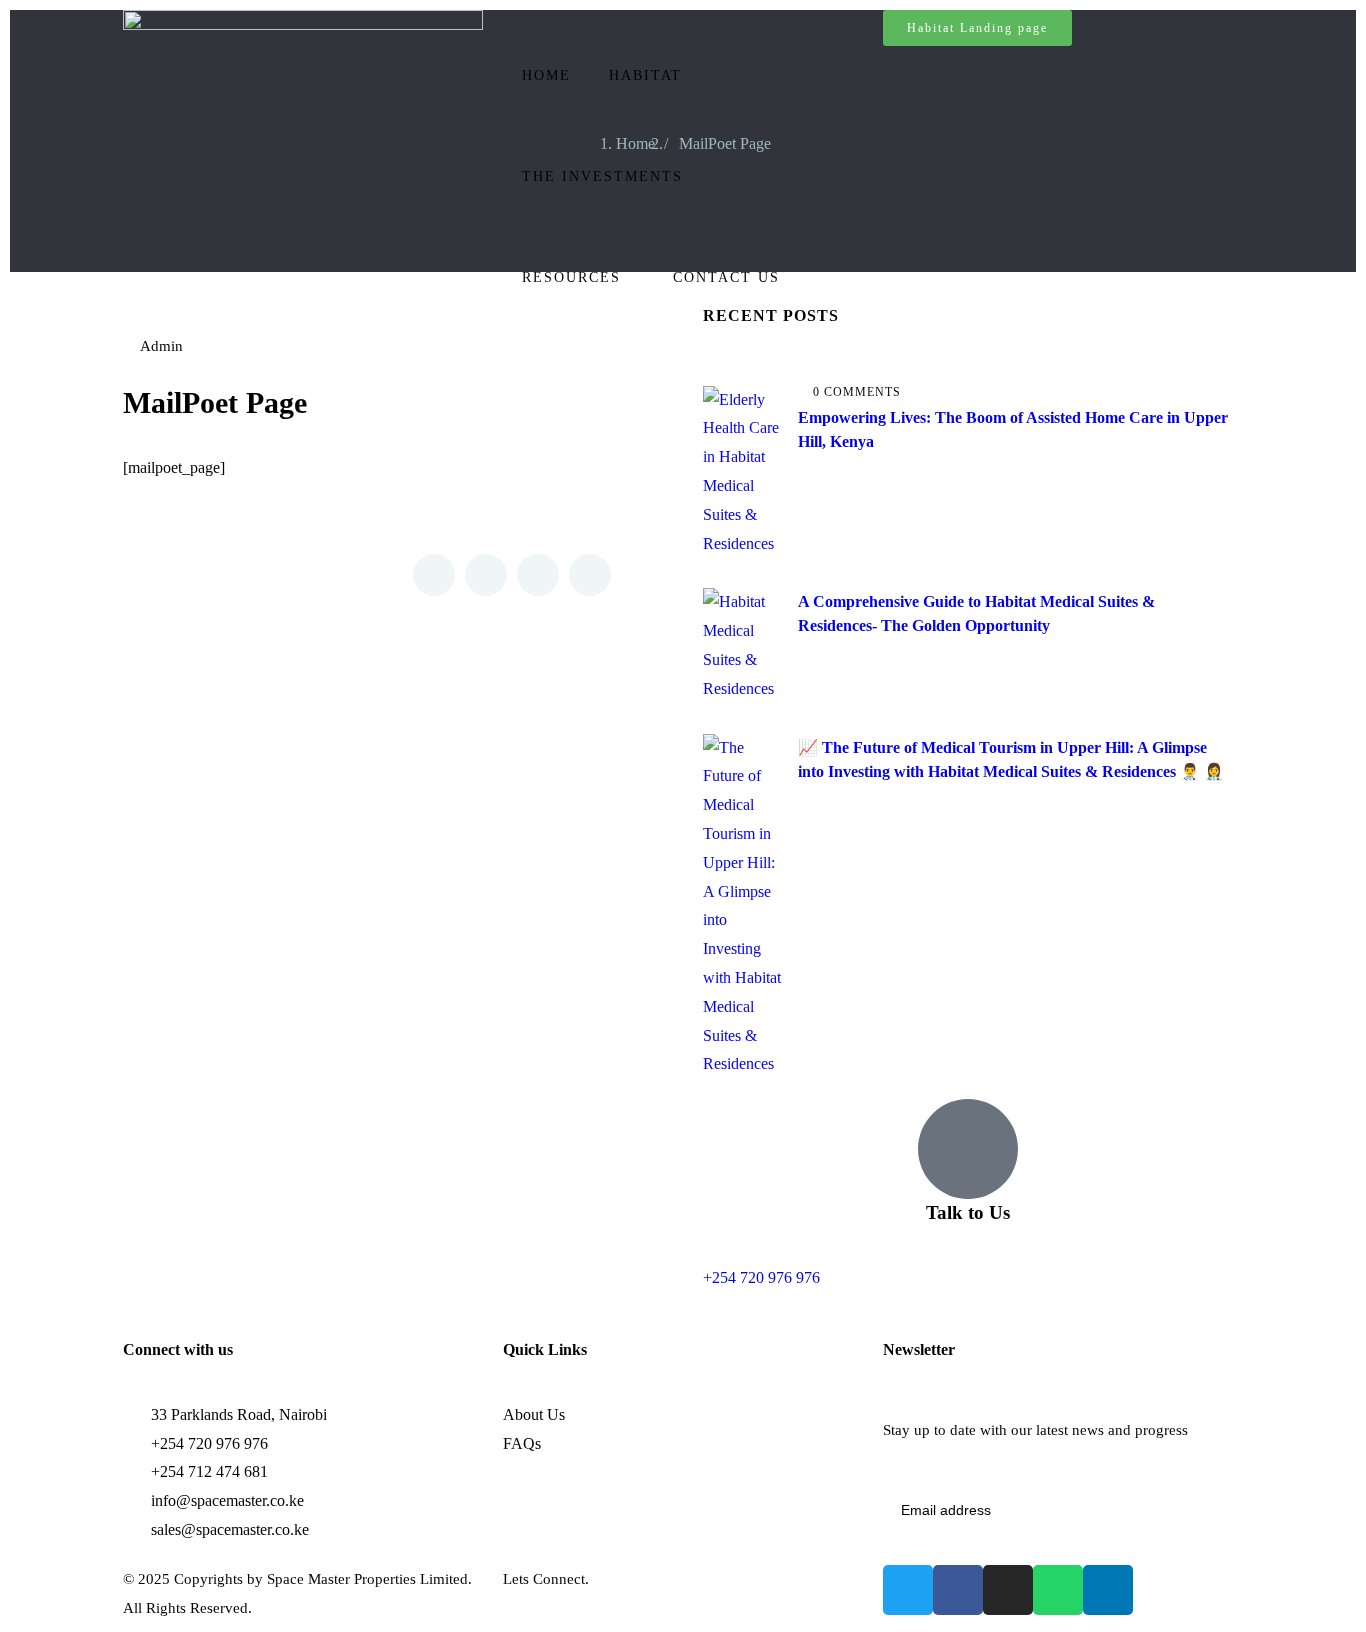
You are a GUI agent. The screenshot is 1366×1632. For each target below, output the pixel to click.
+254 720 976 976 (761, 1277)
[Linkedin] (1108, 1590)
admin (161, 346)
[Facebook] (958, 1590)
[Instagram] (1008, 1590)
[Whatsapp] (1058, 1590)
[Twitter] (908, 1590)
